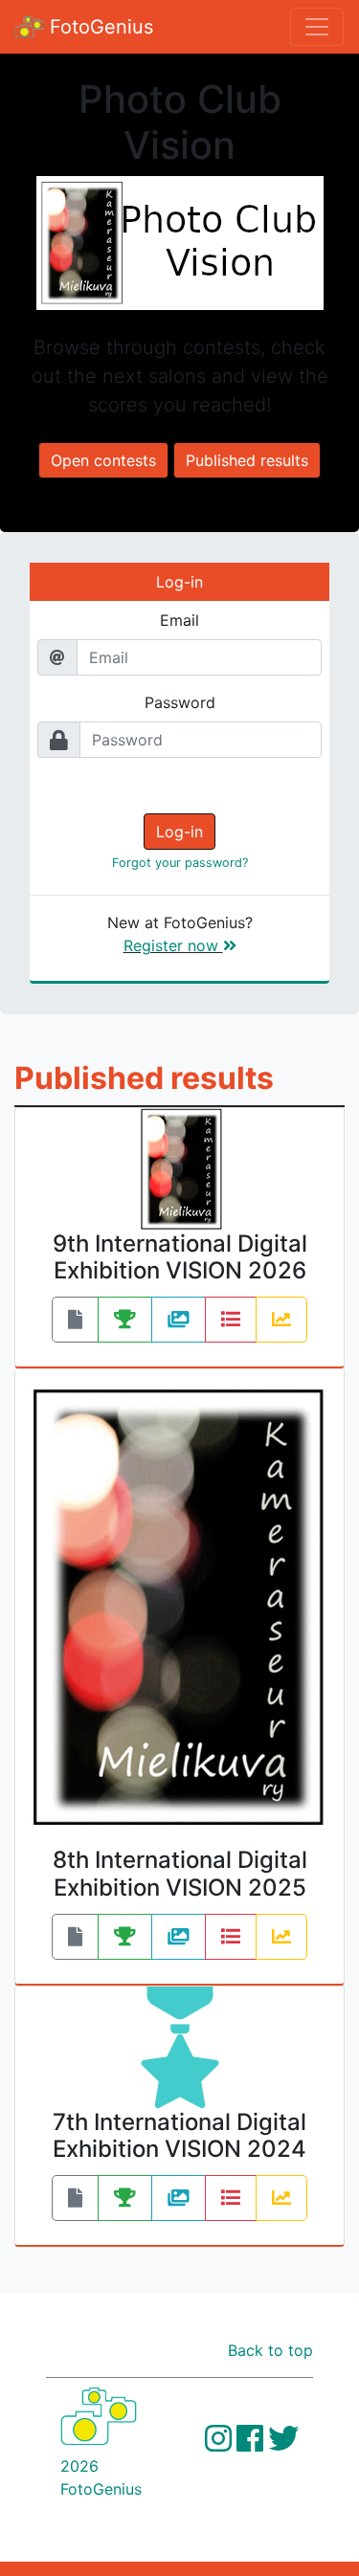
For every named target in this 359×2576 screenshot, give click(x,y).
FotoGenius (99, 27)
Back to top (270, 2350)
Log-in (179, 832)
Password (180, 702)
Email (179, 620)
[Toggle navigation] (317, 27)
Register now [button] (173, 945)
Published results (247, 460)
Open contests (103, 460)
